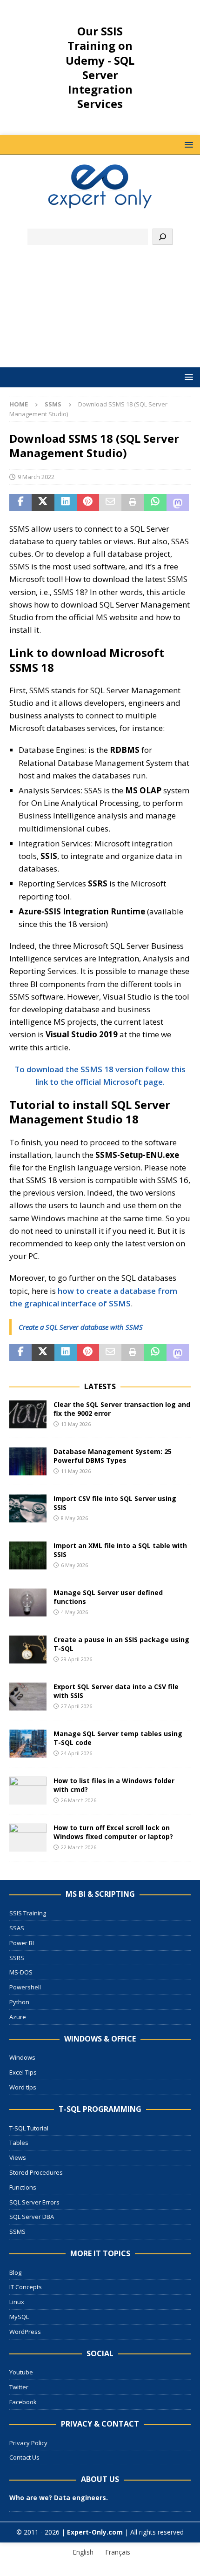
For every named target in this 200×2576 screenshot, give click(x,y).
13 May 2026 (76, 1424)
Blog (15, 2272)
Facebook (23, 2402)
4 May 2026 (74, 1612)
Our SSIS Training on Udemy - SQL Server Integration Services (100, 67)
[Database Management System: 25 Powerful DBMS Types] (28, 1461)
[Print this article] (133, 502)
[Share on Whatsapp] (155, 502)
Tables (19, 2143)
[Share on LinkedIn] (66, 502)
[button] (187, 145)
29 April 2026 (77, 1659)
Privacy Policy (28, 2443)
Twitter (19, 2387)
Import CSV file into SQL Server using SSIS (115, 1503)
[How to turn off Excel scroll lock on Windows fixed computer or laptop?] (28, 1838)
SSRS (17, 1958)
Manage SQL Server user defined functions (108, 1597)
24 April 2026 (77, 1753)
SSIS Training (28, 1913)
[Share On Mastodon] (178, 502)
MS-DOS (21, 1972)
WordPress (25, 2332)
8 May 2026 (74, 1518)
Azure (18, 2017)
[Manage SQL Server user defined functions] (28, 1602)
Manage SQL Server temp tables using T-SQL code (118, 1738)
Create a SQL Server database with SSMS (81, 1327)
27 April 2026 (77, 1706)
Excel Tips (23, 2072)
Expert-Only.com (95, 2532)
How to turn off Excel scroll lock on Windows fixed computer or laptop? (113, 1832)
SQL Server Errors (34, 2202)
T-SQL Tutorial (29, 2128)
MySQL (19, 2317)
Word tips (23, 2087)
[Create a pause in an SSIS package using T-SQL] (28, 1650)
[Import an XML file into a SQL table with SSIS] (28, 1555)
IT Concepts (26, 2287)
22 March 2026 (79, 1847)
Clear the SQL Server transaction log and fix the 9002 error (122, 1409)
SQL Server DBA (32, 2217)
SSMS (17, 2231)
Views (18, 2157)
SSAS (17, 1928)
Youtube (21, 2372)
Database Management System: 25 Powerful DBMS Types (113, 1456)
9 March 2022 (36, 477)
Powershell (25, 1987)
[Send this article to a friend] (110, 502)
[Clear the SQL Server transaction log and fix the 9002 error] (28, 1414)
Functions (23, 2187)
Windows (22, 2057)
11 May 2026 (76, 1471)
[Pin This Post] (88, 502)
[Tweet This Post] (43, 502)
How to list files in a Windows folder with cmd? (114, 1785)
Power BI (22, 1943)
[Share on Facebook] (20, 502)
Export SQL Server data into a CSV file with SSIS (116, 1691)
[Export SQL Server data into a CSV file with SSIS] (28, 1697)
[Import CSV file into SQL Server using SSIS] (28, 1508)
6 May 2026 (74, 1565)
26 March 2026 (79, 1800)
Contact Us (24, 2457)
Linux (17, 2302)
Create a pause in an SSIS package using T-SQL (121, 1644)
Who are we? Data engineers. (59, 2498)
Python (19, 2002)
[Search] (163, 237)
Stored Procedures (36, 2172)
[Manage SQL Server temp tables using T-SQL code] (28, 1744)
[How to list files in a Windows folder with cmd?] (28, 1791)
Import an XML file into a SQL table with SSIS (120, 1550)
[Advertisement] (100, 311)
